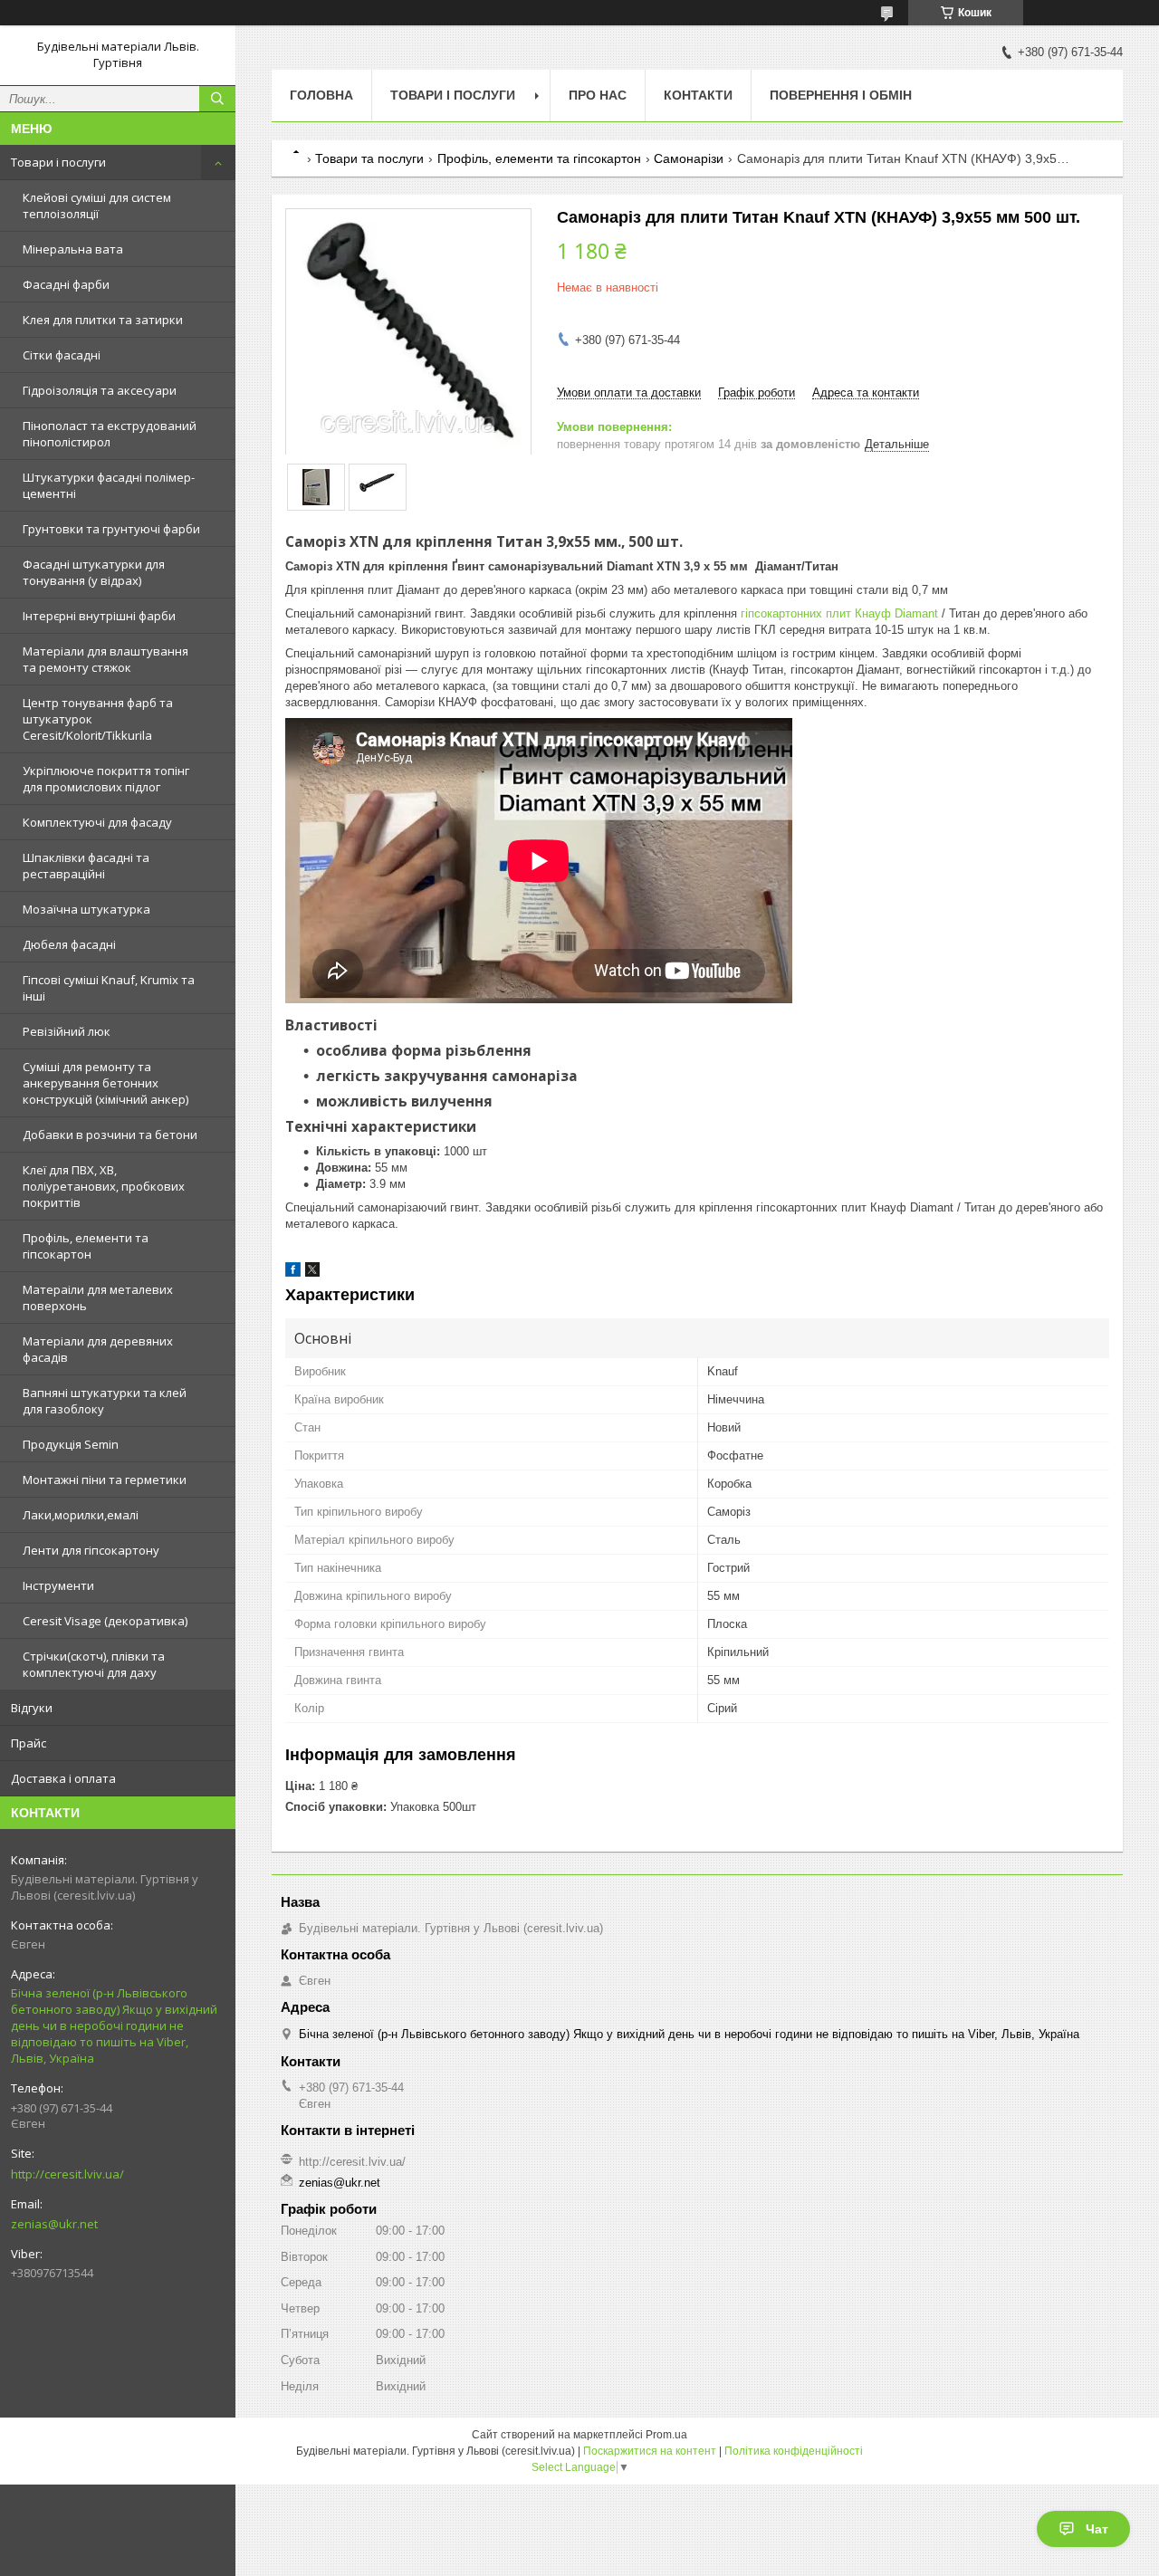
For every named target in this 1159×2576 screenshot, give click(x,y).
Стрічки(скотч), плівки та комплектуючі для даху (94, 1664)
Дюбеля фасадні (69, 944)
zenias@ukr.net (54, 2224)
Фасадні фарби (66, 284)
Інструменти (58, 1585)
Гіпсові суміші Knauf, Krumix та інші (109, 988)
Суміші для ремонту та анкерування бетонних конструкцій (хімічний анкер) (105, 1083)
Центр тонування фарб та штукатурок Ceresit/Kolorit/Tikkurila (98, 719)
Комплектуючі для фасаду (97, 822)
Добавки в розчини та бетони (110, 1135)
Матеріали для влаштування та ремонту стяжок (105, 659)
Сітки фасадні (62, 355)
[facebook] (293, 1273)
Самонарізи (689, 158)
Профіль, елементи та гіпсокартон (86, 1246)
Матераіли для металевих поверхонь (98, 1298)
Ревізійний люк (67, 1031)
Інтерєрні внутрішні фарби (99, 616)
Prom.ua (666, 2435)
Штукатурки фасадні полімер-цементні (109, 485)
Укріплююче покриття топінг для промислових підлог (106, 779)
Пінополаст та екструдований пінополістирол (110, 434)
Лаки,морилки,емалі (81, 1515)
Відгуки (32, 1708)
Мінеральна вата (73, 249)
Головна (321, 95)
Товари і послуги (58, 162)
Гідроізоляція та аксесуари (100, 390)
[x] (312, 1273)
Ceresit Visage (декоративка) (105, 1621)
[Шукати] (217, 99)
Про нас (598, 95)
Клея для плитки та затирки (103, 320)
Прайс (29, 1743)
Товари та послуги (369, 158)
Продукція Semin (71, 1444)
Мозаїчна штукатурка (86, 909)
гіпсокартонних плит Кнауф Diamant (838, 613)
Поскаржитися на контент (650, 2451)
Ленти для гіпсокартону (91, 1550)
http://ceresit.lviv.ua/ (67, 2174)
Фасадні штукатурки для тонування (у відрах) (94, 572)
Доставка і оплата (63, 1778)
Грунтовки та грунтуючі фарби (111, 529)
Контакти (698, 95)
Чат (1097, 2529)
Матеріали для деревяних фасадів (98, 1349)
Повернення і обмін (841, 95)
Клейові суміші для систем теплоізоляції (97, 206)
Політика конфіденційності (794, 2451)
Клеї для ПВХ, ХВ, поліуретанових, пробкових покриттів (104, 1186)
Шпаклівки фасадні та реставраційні (86, 866)
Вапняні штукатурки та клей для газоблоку (105, 1401)
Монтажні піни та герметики (105, 1480)
